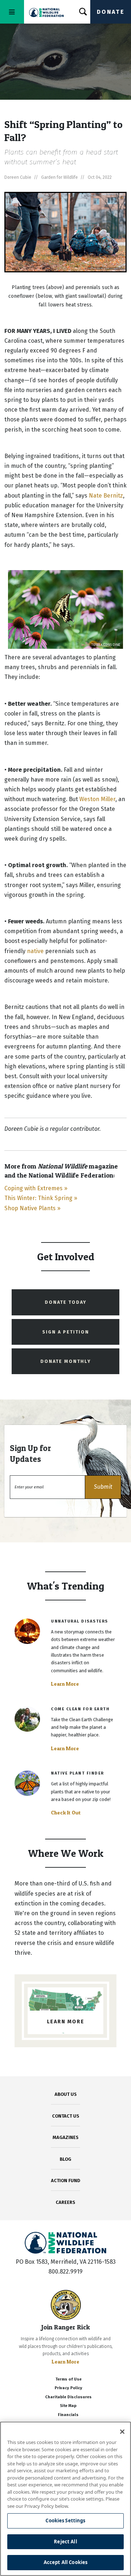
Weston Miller (97, 799)
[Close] (122, 2432)
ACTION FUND (65, 2181)
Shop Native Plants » (32, 1208)
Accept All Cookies (65, 2562)
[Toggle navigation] (12, 12)
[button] (103, 1487)
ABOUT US (66, 2094)
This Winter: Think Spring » (41, 1198)
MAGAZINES (66, 2137)
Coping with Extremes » (36, 1188)
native (35, 951)
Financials (68, 2415)
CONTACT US (66, 2116)
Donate (111, 12)
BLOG (65, 2159)
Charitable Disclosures (68, 2397)
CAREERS (65, 2202)
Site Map (68, 2406)
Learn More (65, 1684)
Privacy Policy (68, 2388)
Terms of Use (68, 2379)
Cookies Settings (65, 2521)
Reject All (65, 2542)
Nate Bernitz (106, 496)
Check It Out (66, 1813)
